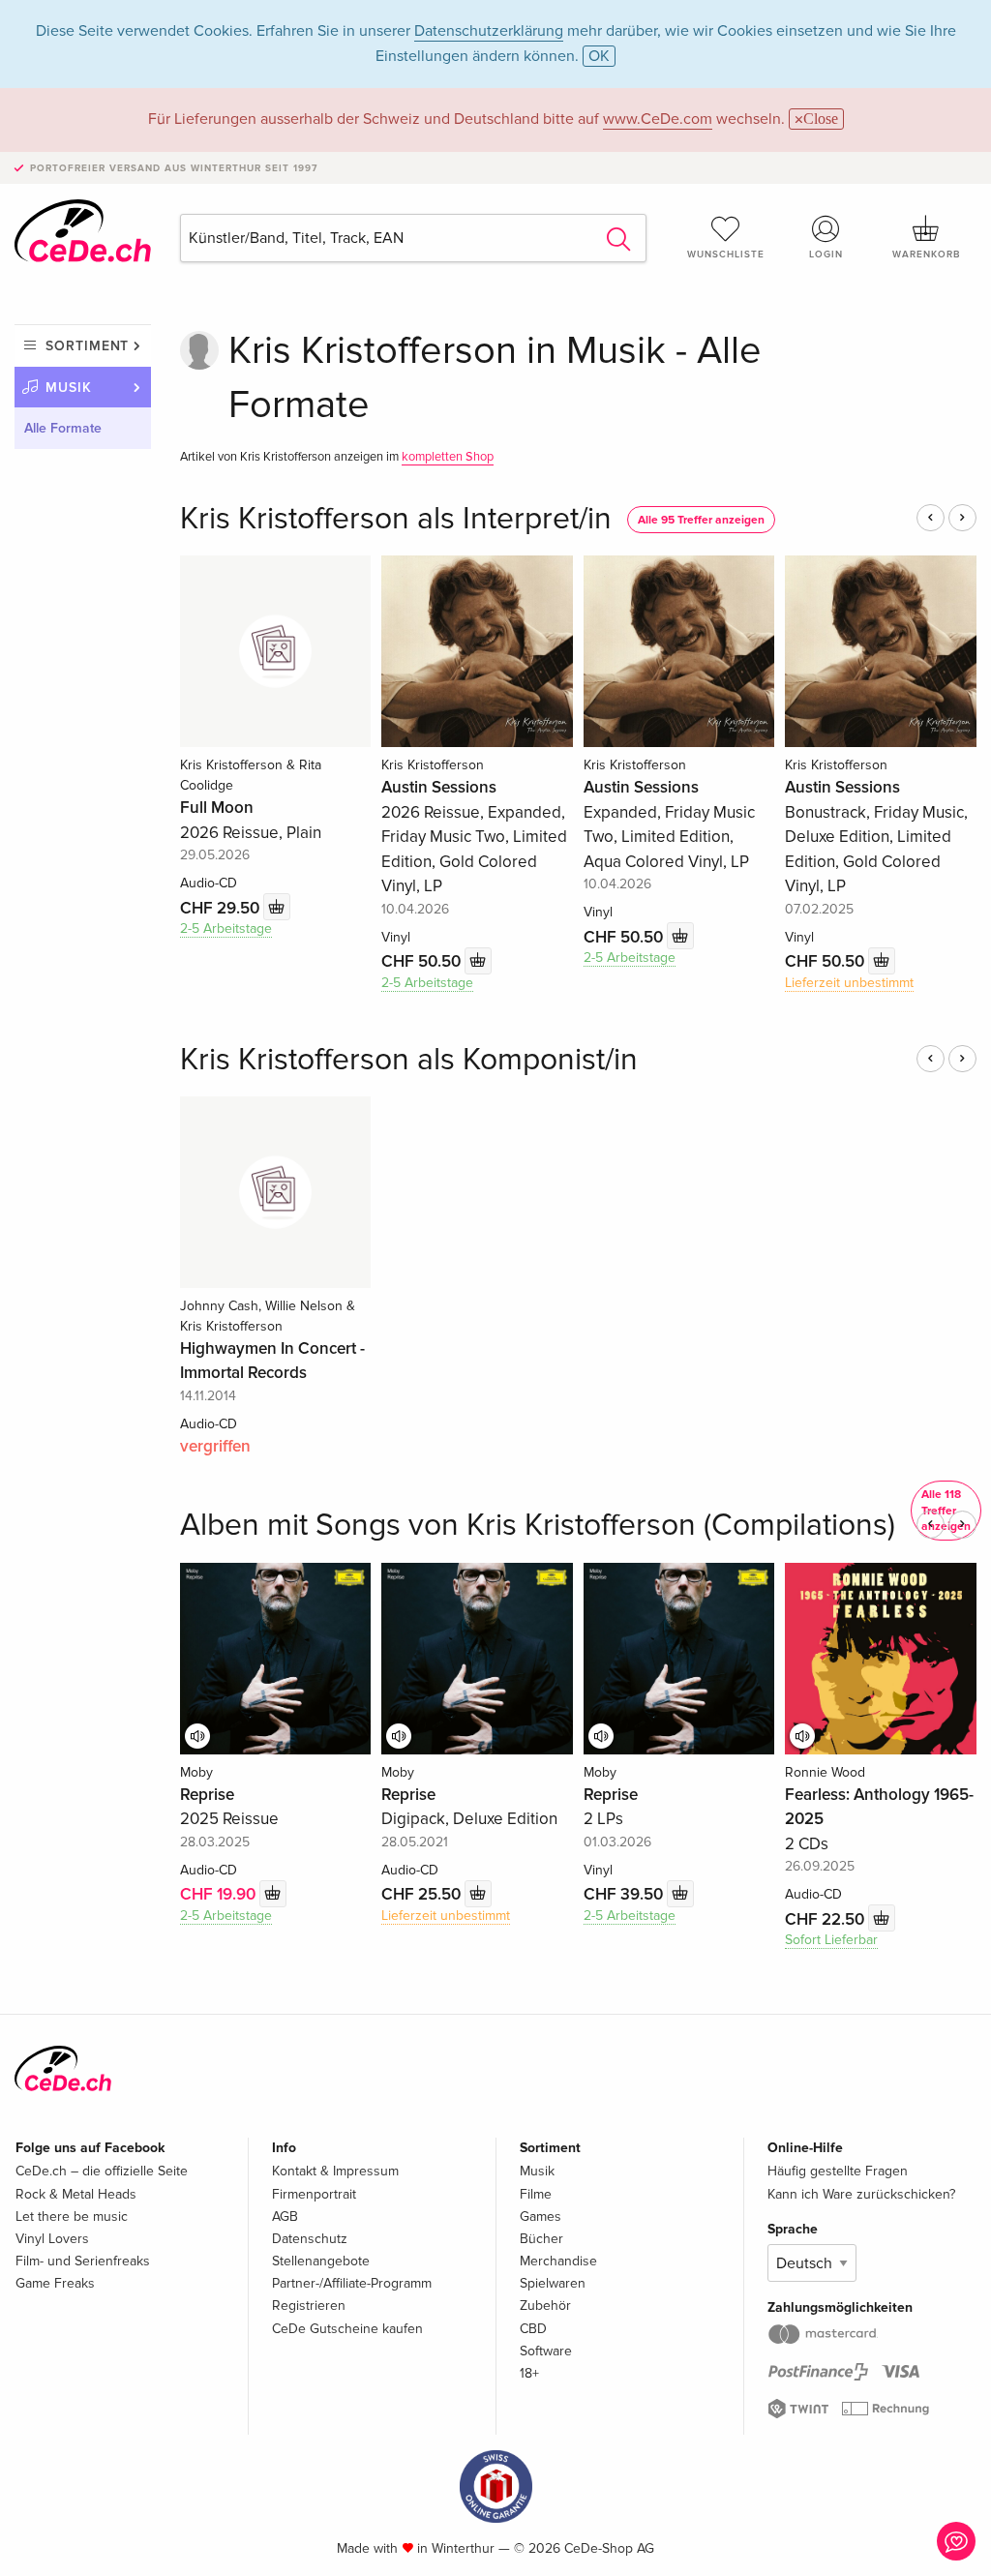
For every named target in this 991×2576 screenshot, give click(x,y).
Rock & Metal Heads (76, 2194)
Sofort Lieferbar (831, 1940)
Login (826, 255)
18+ (529, 2373)
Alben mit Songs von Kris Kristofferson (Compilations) (538, 1526)
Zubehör (545, 2306)
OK (599, 56)
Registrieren (309, 2306)
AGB (285, 2217)
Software (546, 2351)
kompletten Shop (448, 457)
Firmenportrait (314, 2194)
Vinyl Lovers (52, 2239)
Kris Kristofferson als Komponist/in (409, 1060)
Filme (536, 2194)
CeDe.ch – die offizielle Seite (102, 2171)
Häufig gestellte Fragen (838, 2171)
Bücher (541, 2239)
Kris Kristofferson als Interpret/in (396, 519)
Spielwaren (553, 2283)
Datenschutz (310, 2239)
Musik (69, 388)
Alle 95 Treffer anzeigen (701, 520)
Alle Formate (63, 428)
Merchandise (558, 2261)
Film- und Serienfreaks (83, 2261)
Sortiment (87, 346)
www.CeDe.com (658, 119)
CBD (533, 2329)
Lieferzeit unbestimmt (849, 983)
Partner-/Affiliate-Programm (352, 2283)
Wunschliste (726, 255)
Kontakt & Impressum (335, 2171)
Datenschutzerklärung (489, 31)
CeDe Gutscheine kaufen (347, 2329)
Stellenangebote (321, 2261)
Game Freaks (55, 2283)
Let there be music (72, 2217)
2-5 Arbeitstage (226, 929)
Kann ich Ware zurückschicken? (861, 2194)
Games (541, 2217)
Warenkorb (926, 255)
